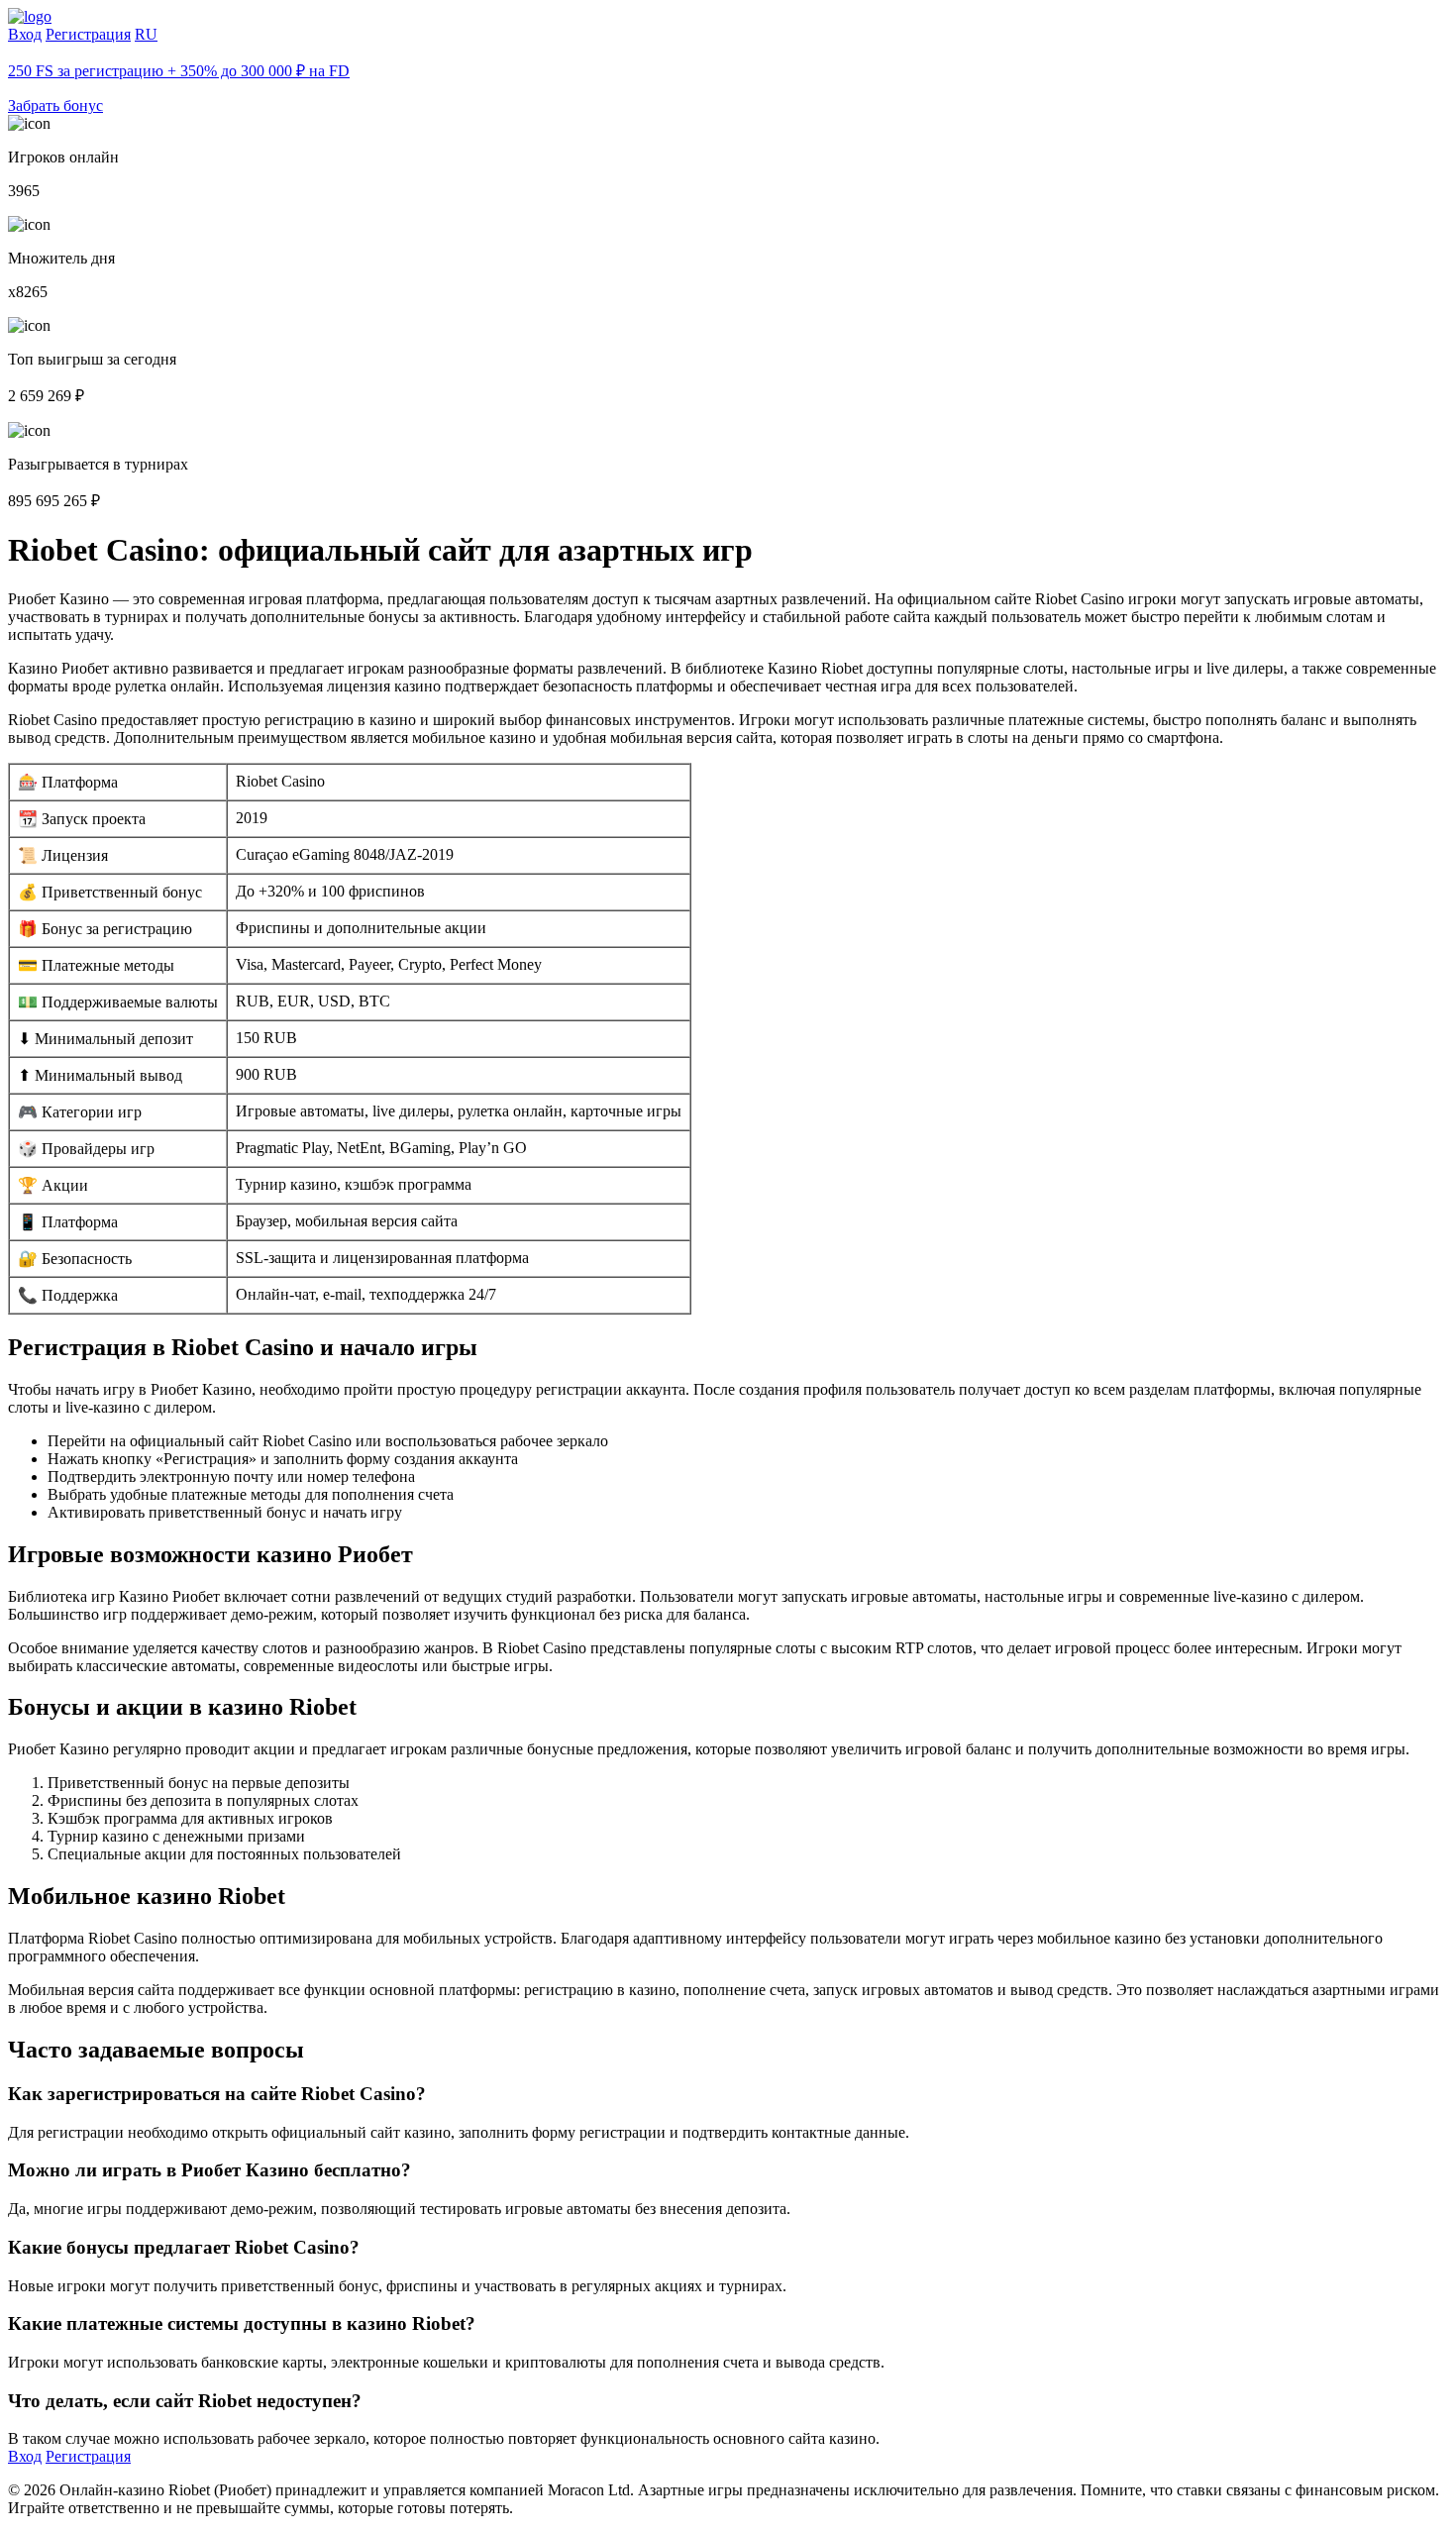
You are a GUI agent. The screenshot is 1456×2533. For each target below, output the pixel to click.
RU (146, 34)
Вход (25, 34)
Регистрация (88, 34)
